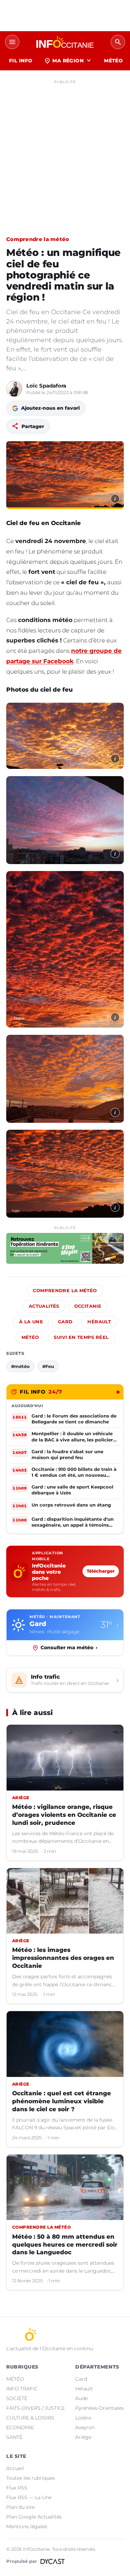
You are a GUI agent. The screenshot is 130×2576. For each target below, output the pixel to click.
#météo (20, 1366)
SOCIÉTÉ (17, 2398)
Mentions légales (27, 2526)
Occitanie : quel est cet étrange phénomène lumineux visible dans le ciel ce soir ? (62, 2101)
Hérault (99, 1322)
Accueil (15, 2468)
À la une (31, 1322)
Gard (65, 1322)
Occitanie (88, 1306)
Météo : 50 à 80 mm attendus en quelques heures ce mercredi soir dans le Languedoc (65, 2245)
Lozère (83, 2418)
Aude (81, 2398)
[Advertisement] (65, 152)
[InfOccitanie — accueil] (65, 42)
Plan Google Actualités (34, 2517)
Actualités (44, 1306)
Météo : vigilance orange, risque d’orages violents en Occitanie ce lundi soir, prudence (64, 1815)
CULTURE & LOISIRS (30, 2418)
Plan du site (20, 2507)
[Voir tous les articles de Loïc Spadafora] (14, 389)
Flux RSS (17, 2488)
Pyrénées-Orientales (99, 2408)
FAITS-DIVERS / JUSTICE (36, 2408)
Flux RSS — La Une (29, 2497)
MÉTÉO (113, 61)
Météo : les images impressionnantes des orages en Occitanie (63, 1958)
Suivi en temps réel (81, 1337)
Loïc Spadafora (46, 386)
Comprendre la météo (38, 239)
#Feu (48, 1366)
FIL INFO (21, 61)
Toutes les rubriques (31, 2478)
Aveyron (85, 2427)
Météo (30, 1337)
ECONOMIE (20, 2427)
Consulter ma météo (69, 1647)
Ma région (68, 61)
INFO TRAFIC (22, 2389)
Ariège (83, 2437)
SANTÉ (14, 2437)
